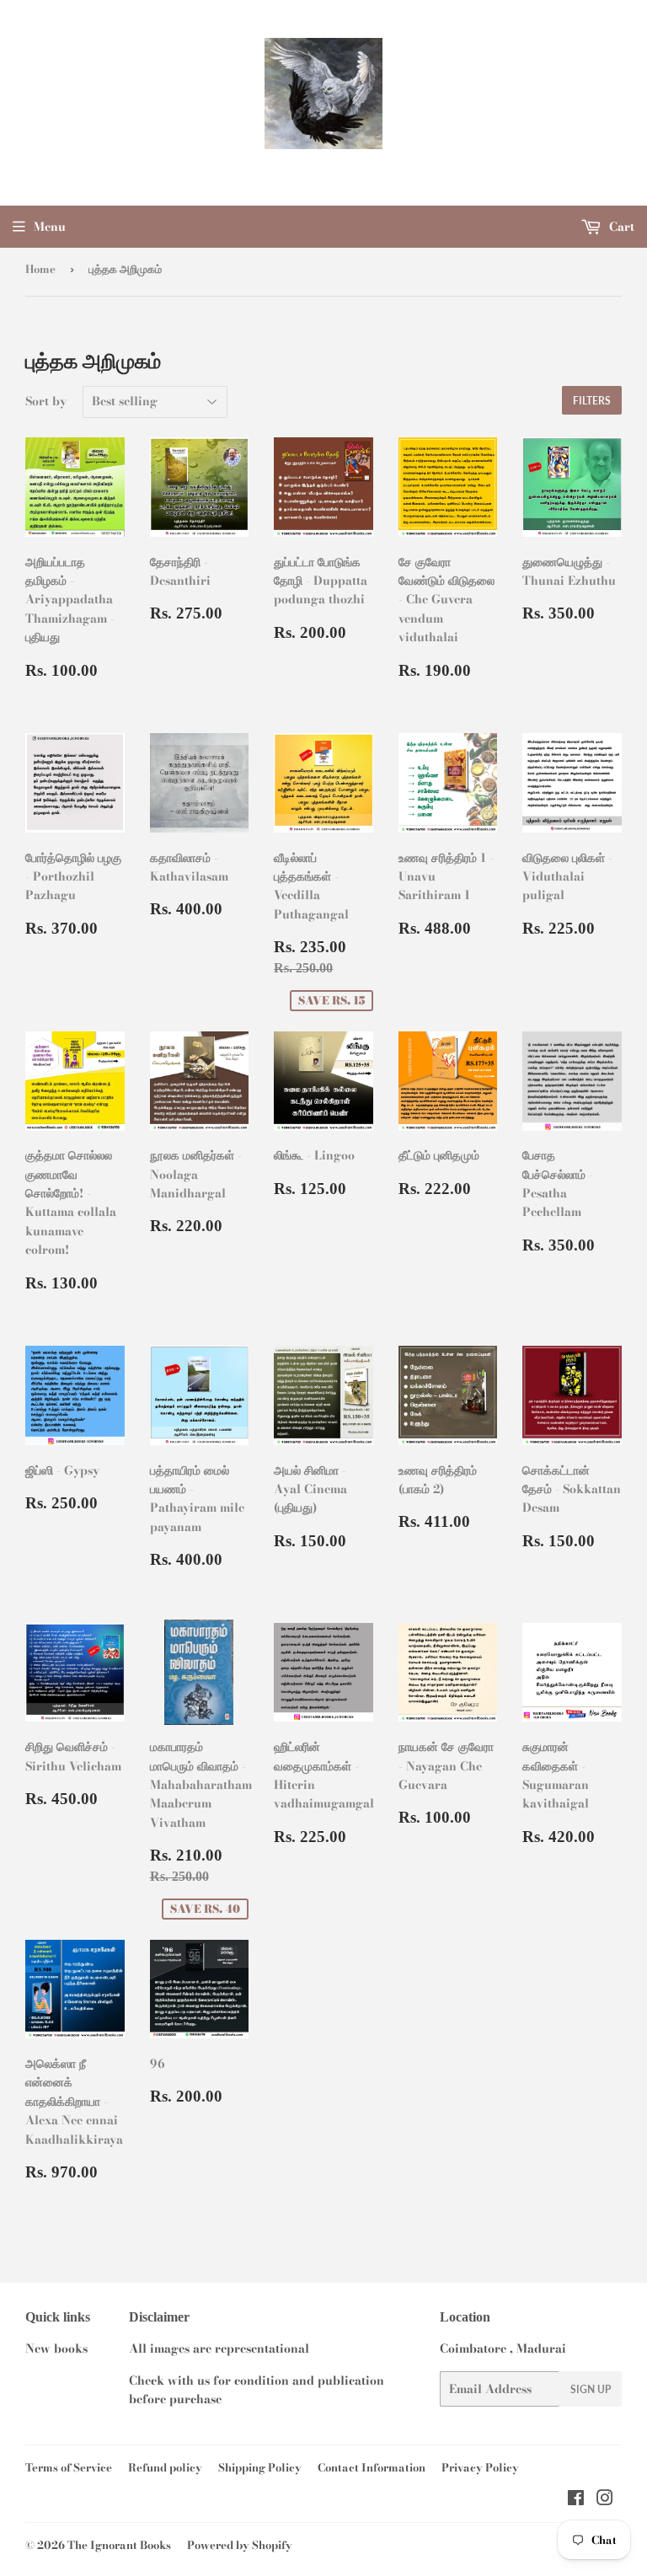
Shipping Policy (260, 2467)
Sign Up (591, 2389)
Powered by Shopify (240, 2545)
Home (40, 269)
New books (56, 2348)
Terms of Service (69, 2467)
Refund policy (165, 2467)
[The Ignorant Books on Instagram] (605, 2500)
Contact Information (372, 2467)
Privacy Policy (480, 2467)
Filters (592, 401)
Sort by (46, 401)
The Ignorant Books (119, 2545)
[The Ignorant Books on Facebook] (576, 2500)
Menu (50, 227)
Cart (620, 227)
